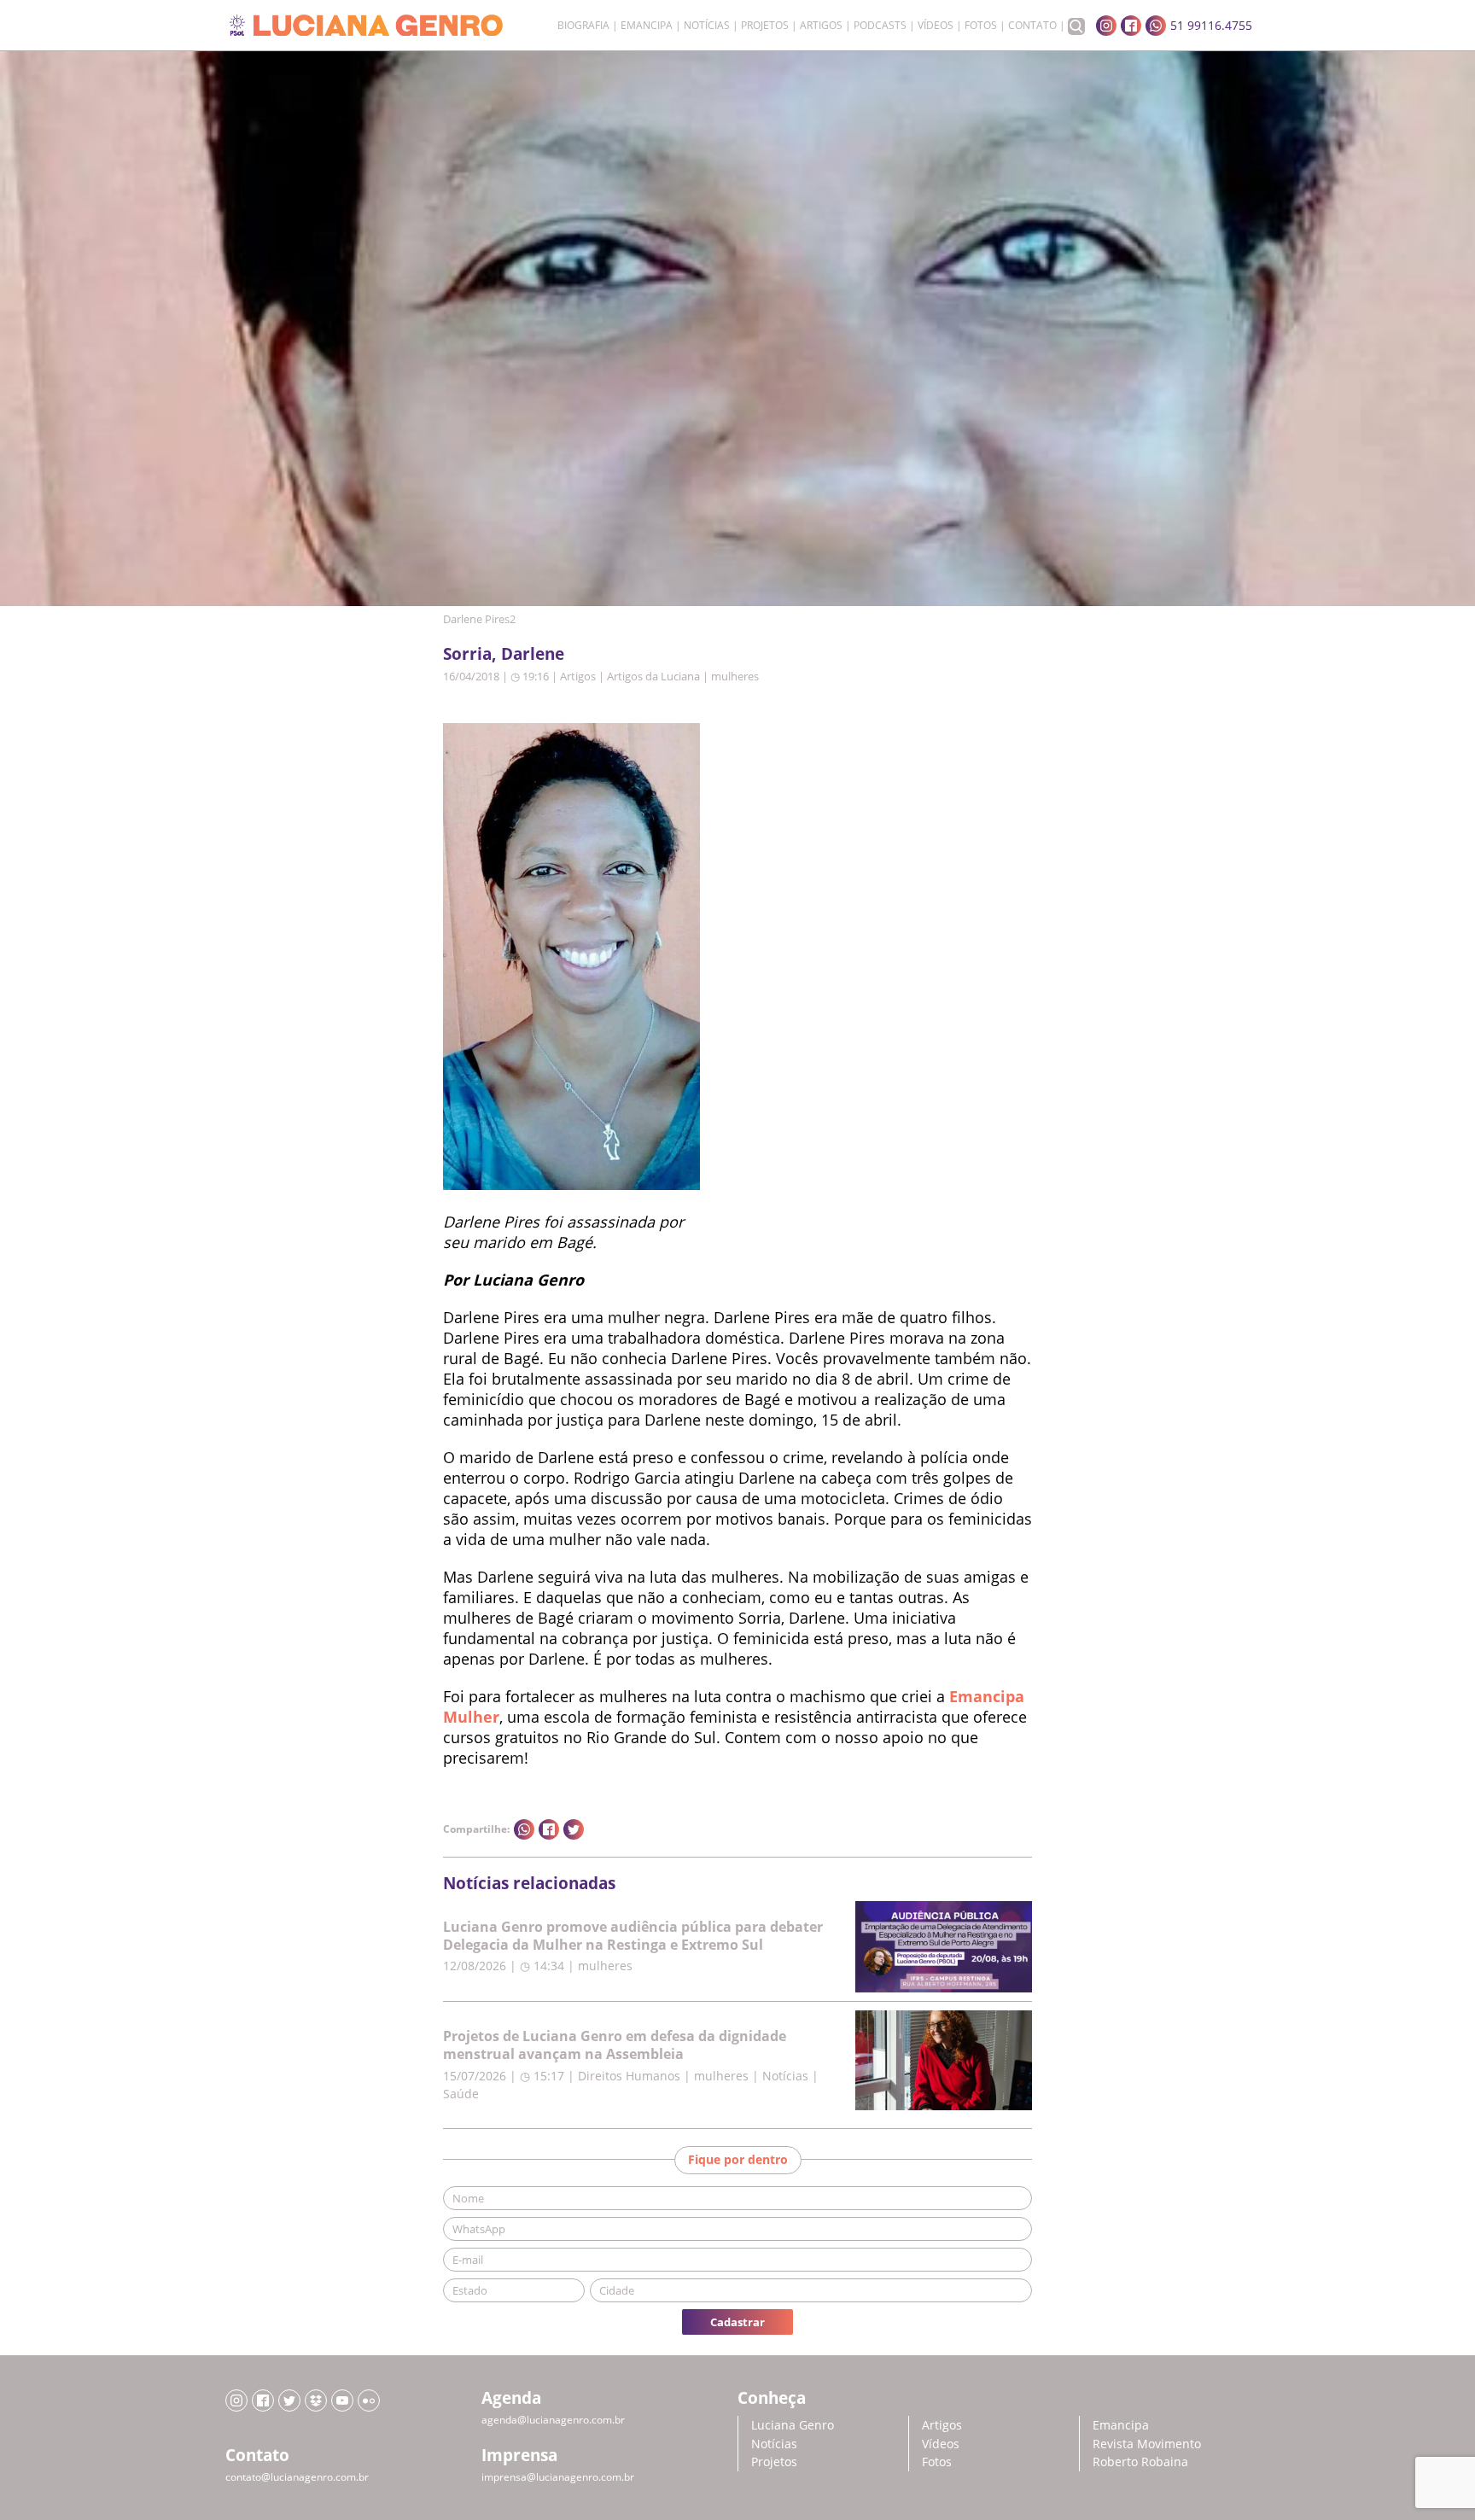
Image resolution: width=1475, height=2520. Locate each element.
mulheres (735, 676)
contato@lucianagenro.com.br (297, 2477)
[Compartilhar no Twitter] (574, 1829)
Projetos (765, 26)
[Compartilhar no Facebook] (549, 1829)
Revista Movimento (1147, 2444)
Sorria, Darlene (504, 653)
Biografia (583, 26)
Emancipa (647, 26)
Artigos (821, 26)
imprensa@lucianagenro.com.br (558, 2477)
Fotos (981, 26)
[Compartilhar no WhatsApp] (524, 1829)
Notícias (707, 26)
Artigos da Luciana (653, 676)
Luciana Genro (793, 2425)
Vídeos (936, 26)
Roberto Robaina (1140, 2462)
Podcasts (880, 26)
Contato (1032, 26)
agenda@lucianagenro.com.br (553, 2420)
